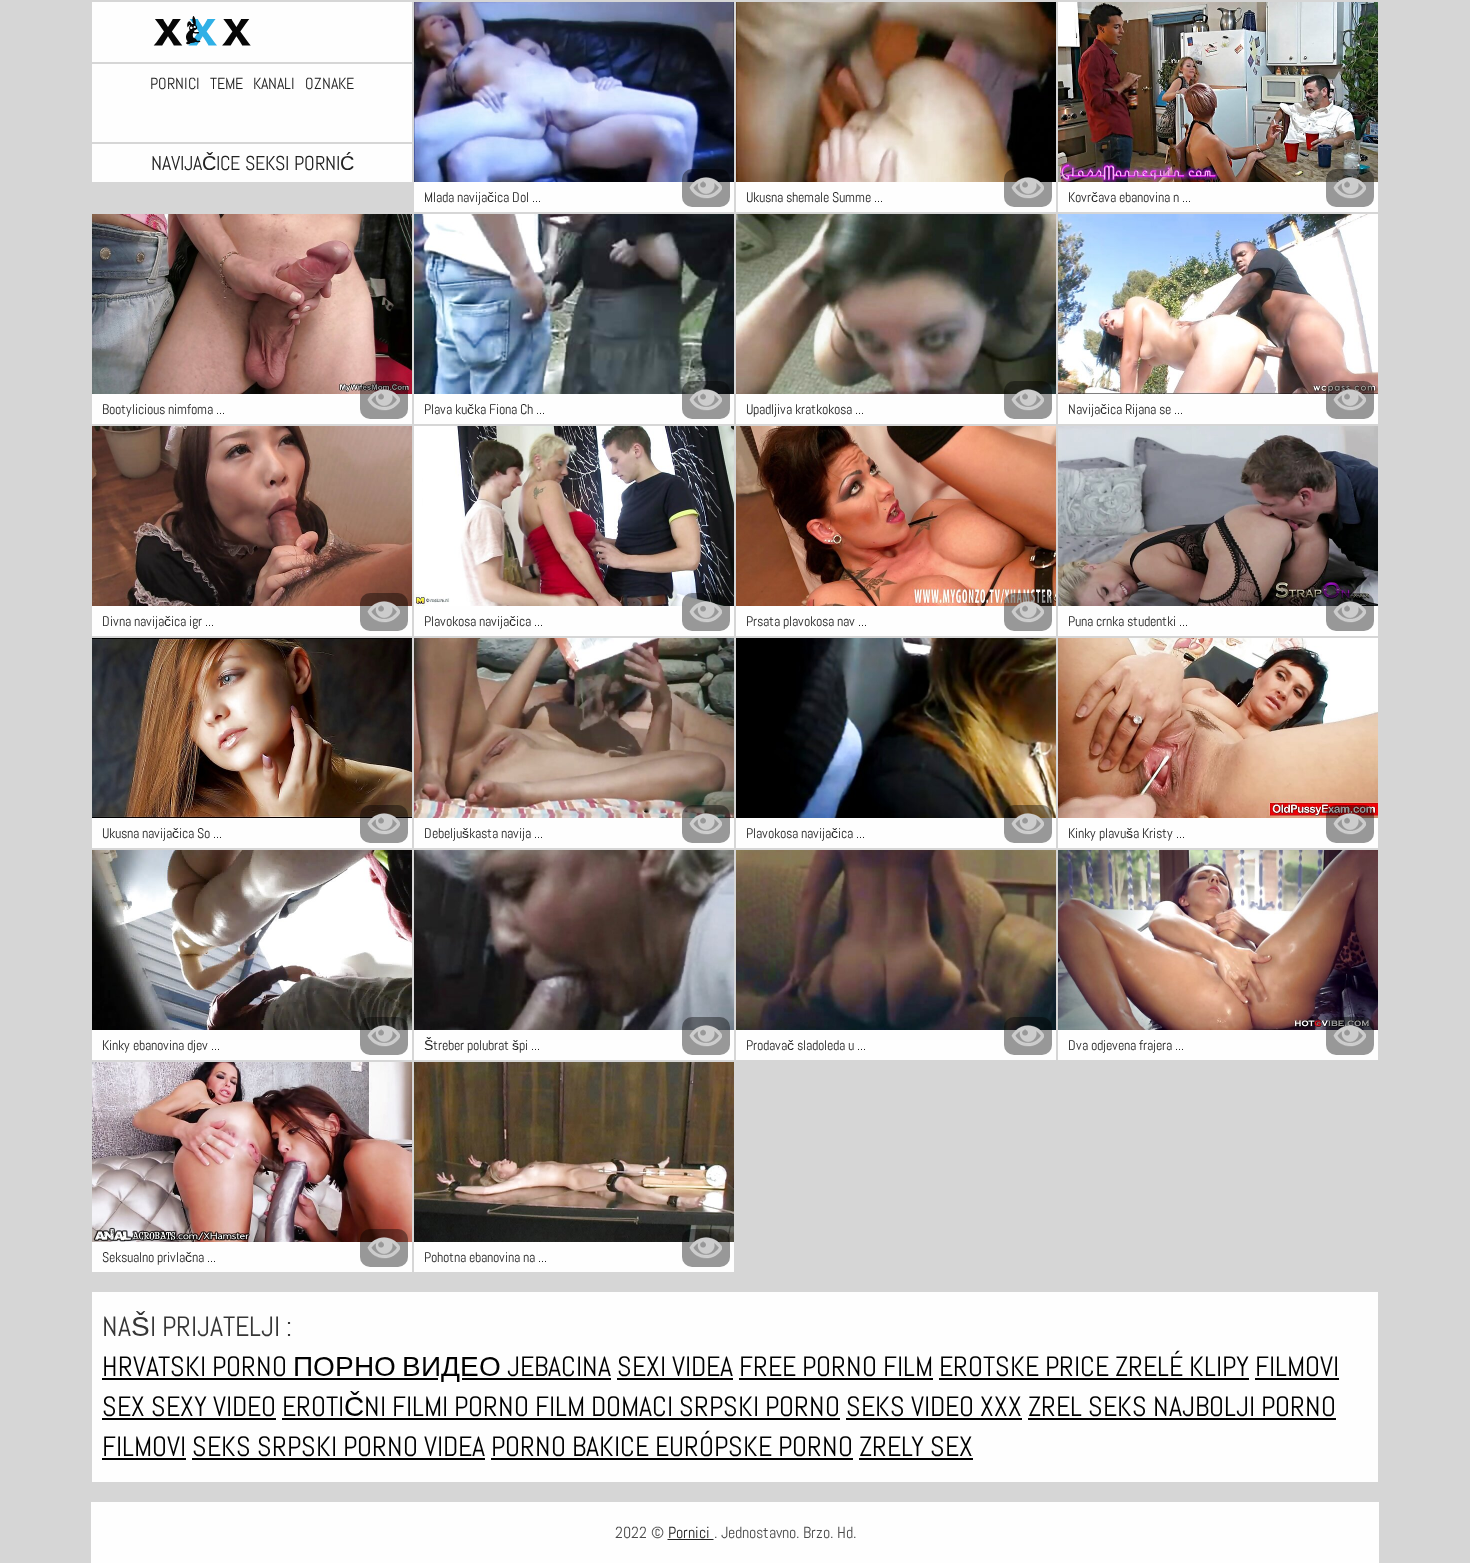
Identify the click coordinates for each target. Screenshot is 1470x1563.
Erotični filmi (368, 1406)
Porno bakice (573, 1446)
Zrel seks (1090, 1406)
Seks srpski (267, 1446)
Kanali (274, 84)
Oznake (329, 84)
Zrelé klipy (1182, 1366)
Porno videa (414, 1446)
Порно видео (400, 1366)
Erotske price (1027, 1366)
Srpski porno (759, 1406)
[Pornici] (252, 32)
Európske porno (754, 1446)
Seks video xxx (934, 1406)
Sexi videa (675, 1366)
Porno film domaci (566, 1406)
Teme (226, 84)
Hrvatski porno (197, 1366)
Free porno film (836, 1366)
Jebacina (559, 1366)
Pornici (175, 84)
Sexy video (213, 1406)
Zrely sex (916, 1446)
